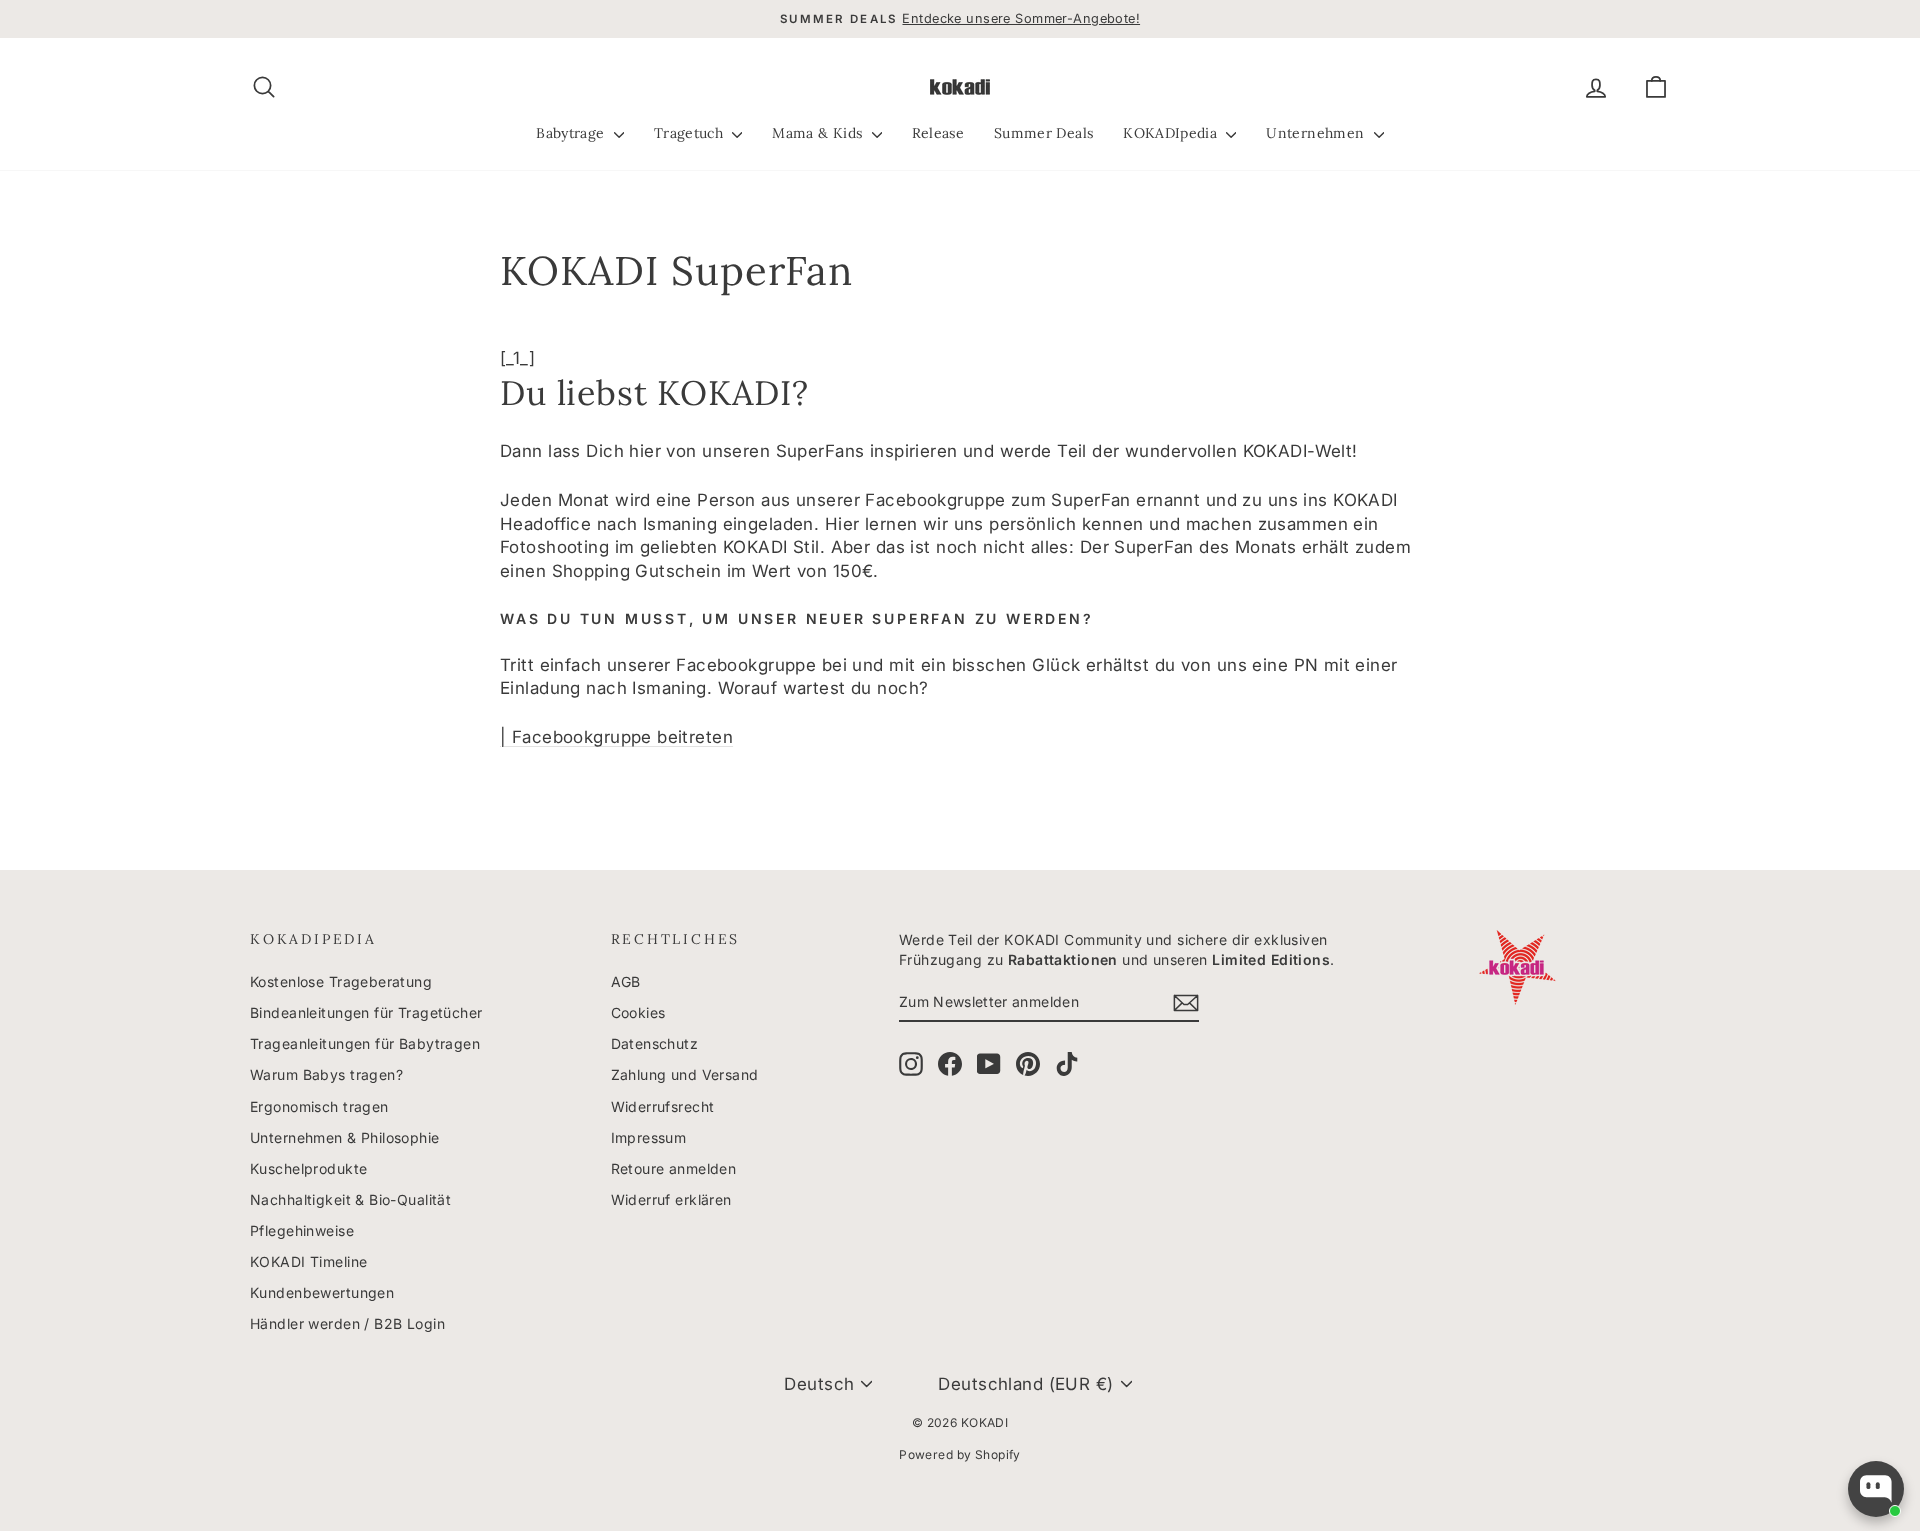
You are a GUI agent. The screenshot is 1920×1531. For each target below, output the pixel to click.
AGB (626, 981)
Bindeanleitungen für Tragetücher (366, 1012)
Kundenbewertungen (322, 1292)
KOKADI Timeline (308, 1261)
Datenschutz (655, 1043)
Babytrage (572, 133)
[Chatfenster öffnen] (1876, 1489)
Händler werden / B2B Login (347, 1323)
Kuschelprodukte (308, 1168)
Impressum (649, 1137)
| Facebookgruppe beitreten (616, 737)
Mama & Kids (819, 133)
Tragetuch (691, 133)
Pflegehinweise (302, 1230)
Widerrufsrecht (663, 1106)
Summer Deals (1043, 133)
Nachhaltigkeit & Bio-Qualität (350, 1199)
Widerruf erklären (671, 1199)
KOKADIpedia (1172, 133)
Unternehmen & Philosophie (345, 1137)
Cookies (638, 1012)
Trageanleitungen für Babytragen (365, 1043)
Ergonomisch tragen (319, 1106)
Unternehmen (1317, 133)
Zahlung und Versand (685, 1074)
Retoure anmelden (674, 1168)
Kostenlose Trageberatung (341, 981)
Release (938, 133)
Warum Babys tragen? (326, 1074)
